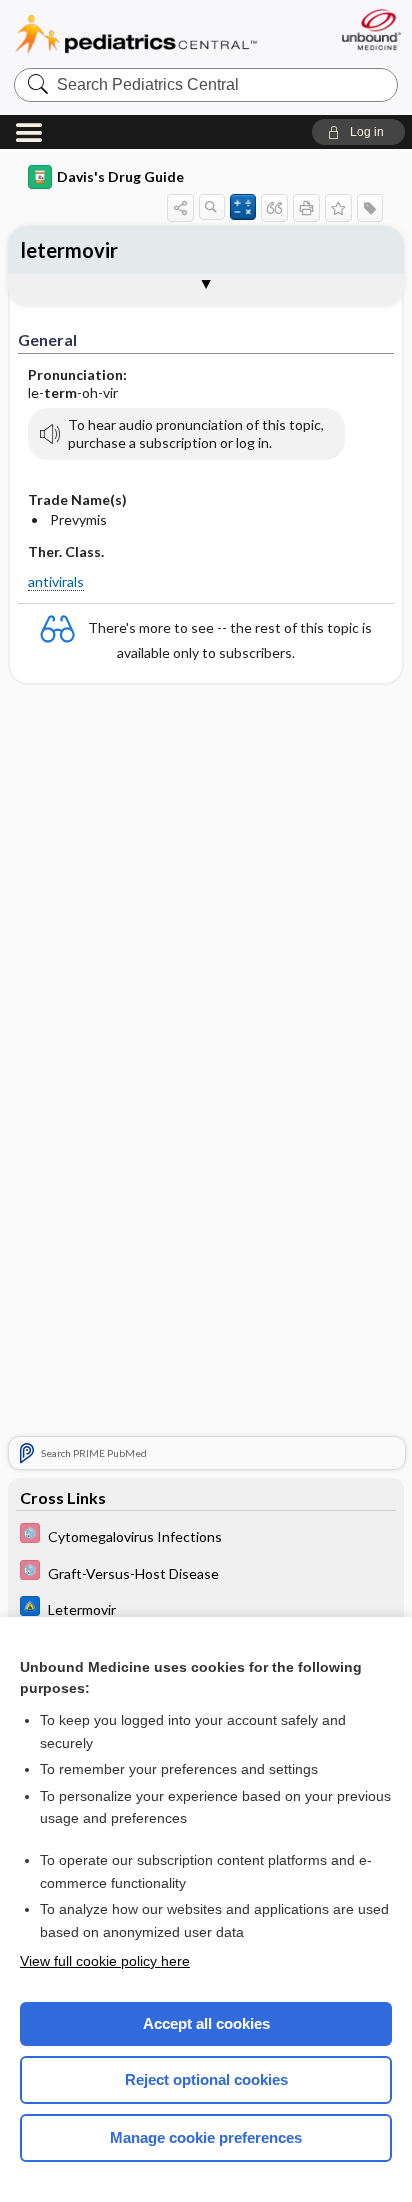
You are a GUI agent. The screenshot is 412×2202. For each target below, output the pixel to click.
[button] (358, 132)
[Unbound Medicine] (370, 29)
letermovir (69, 250)
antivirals (56, 581)
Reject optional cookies (206, 2079)
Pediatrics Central (136, 34)
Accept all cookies (206, 2023)
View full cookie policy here (105, 1961)
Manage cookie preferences (206, 2137)
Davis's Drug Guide (120, 176)
